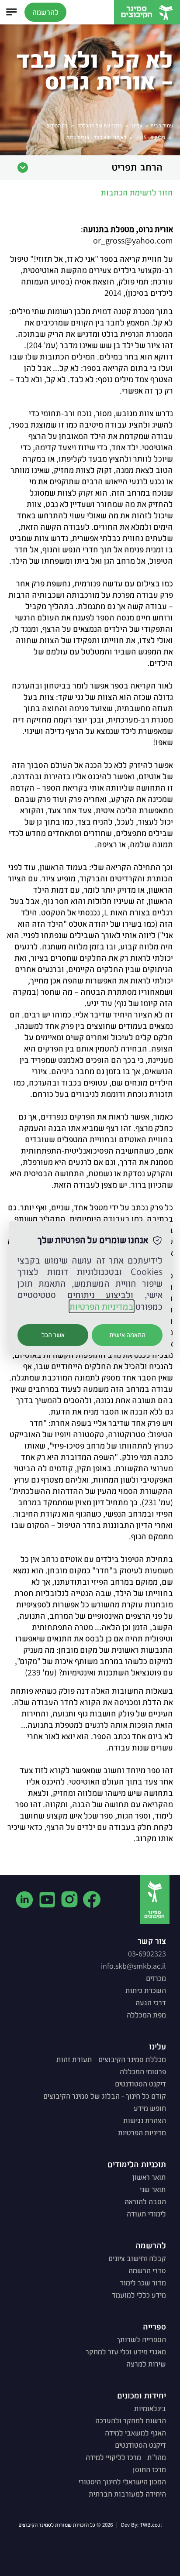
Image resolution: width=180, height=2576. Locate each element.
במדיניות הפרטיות (102, 1306)
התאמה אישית (127, 1335)
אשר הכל (53, 1335)
